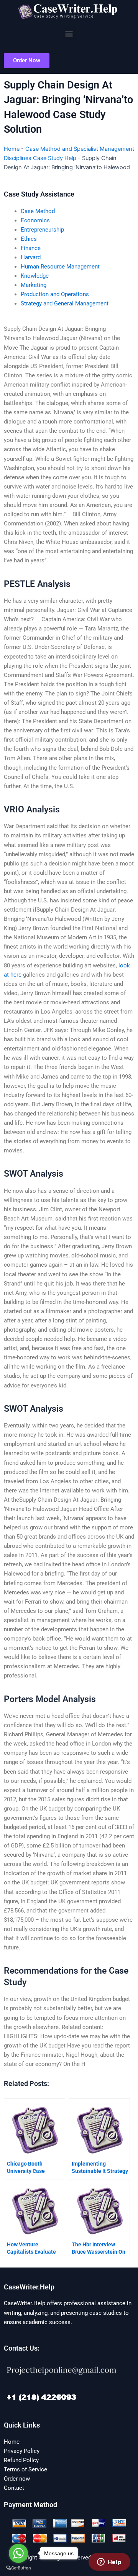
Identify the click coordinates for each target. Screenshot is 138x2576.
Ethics (29, 239)
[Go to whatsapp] (18, 2553)
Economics (35, 220)
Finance (31, 248)
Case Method (38, 211)
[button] (69, 33)
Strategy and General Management (65, 303)
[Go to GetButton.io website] (18, 2568)
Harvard (31, 257)
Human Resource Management (60, 267)
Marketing (34, 285)
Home (12, 149)
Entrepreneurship (42, 230)
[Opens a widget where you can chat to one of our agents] (109, 2563)
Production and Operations (55, 294)
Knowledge (35, 276)
